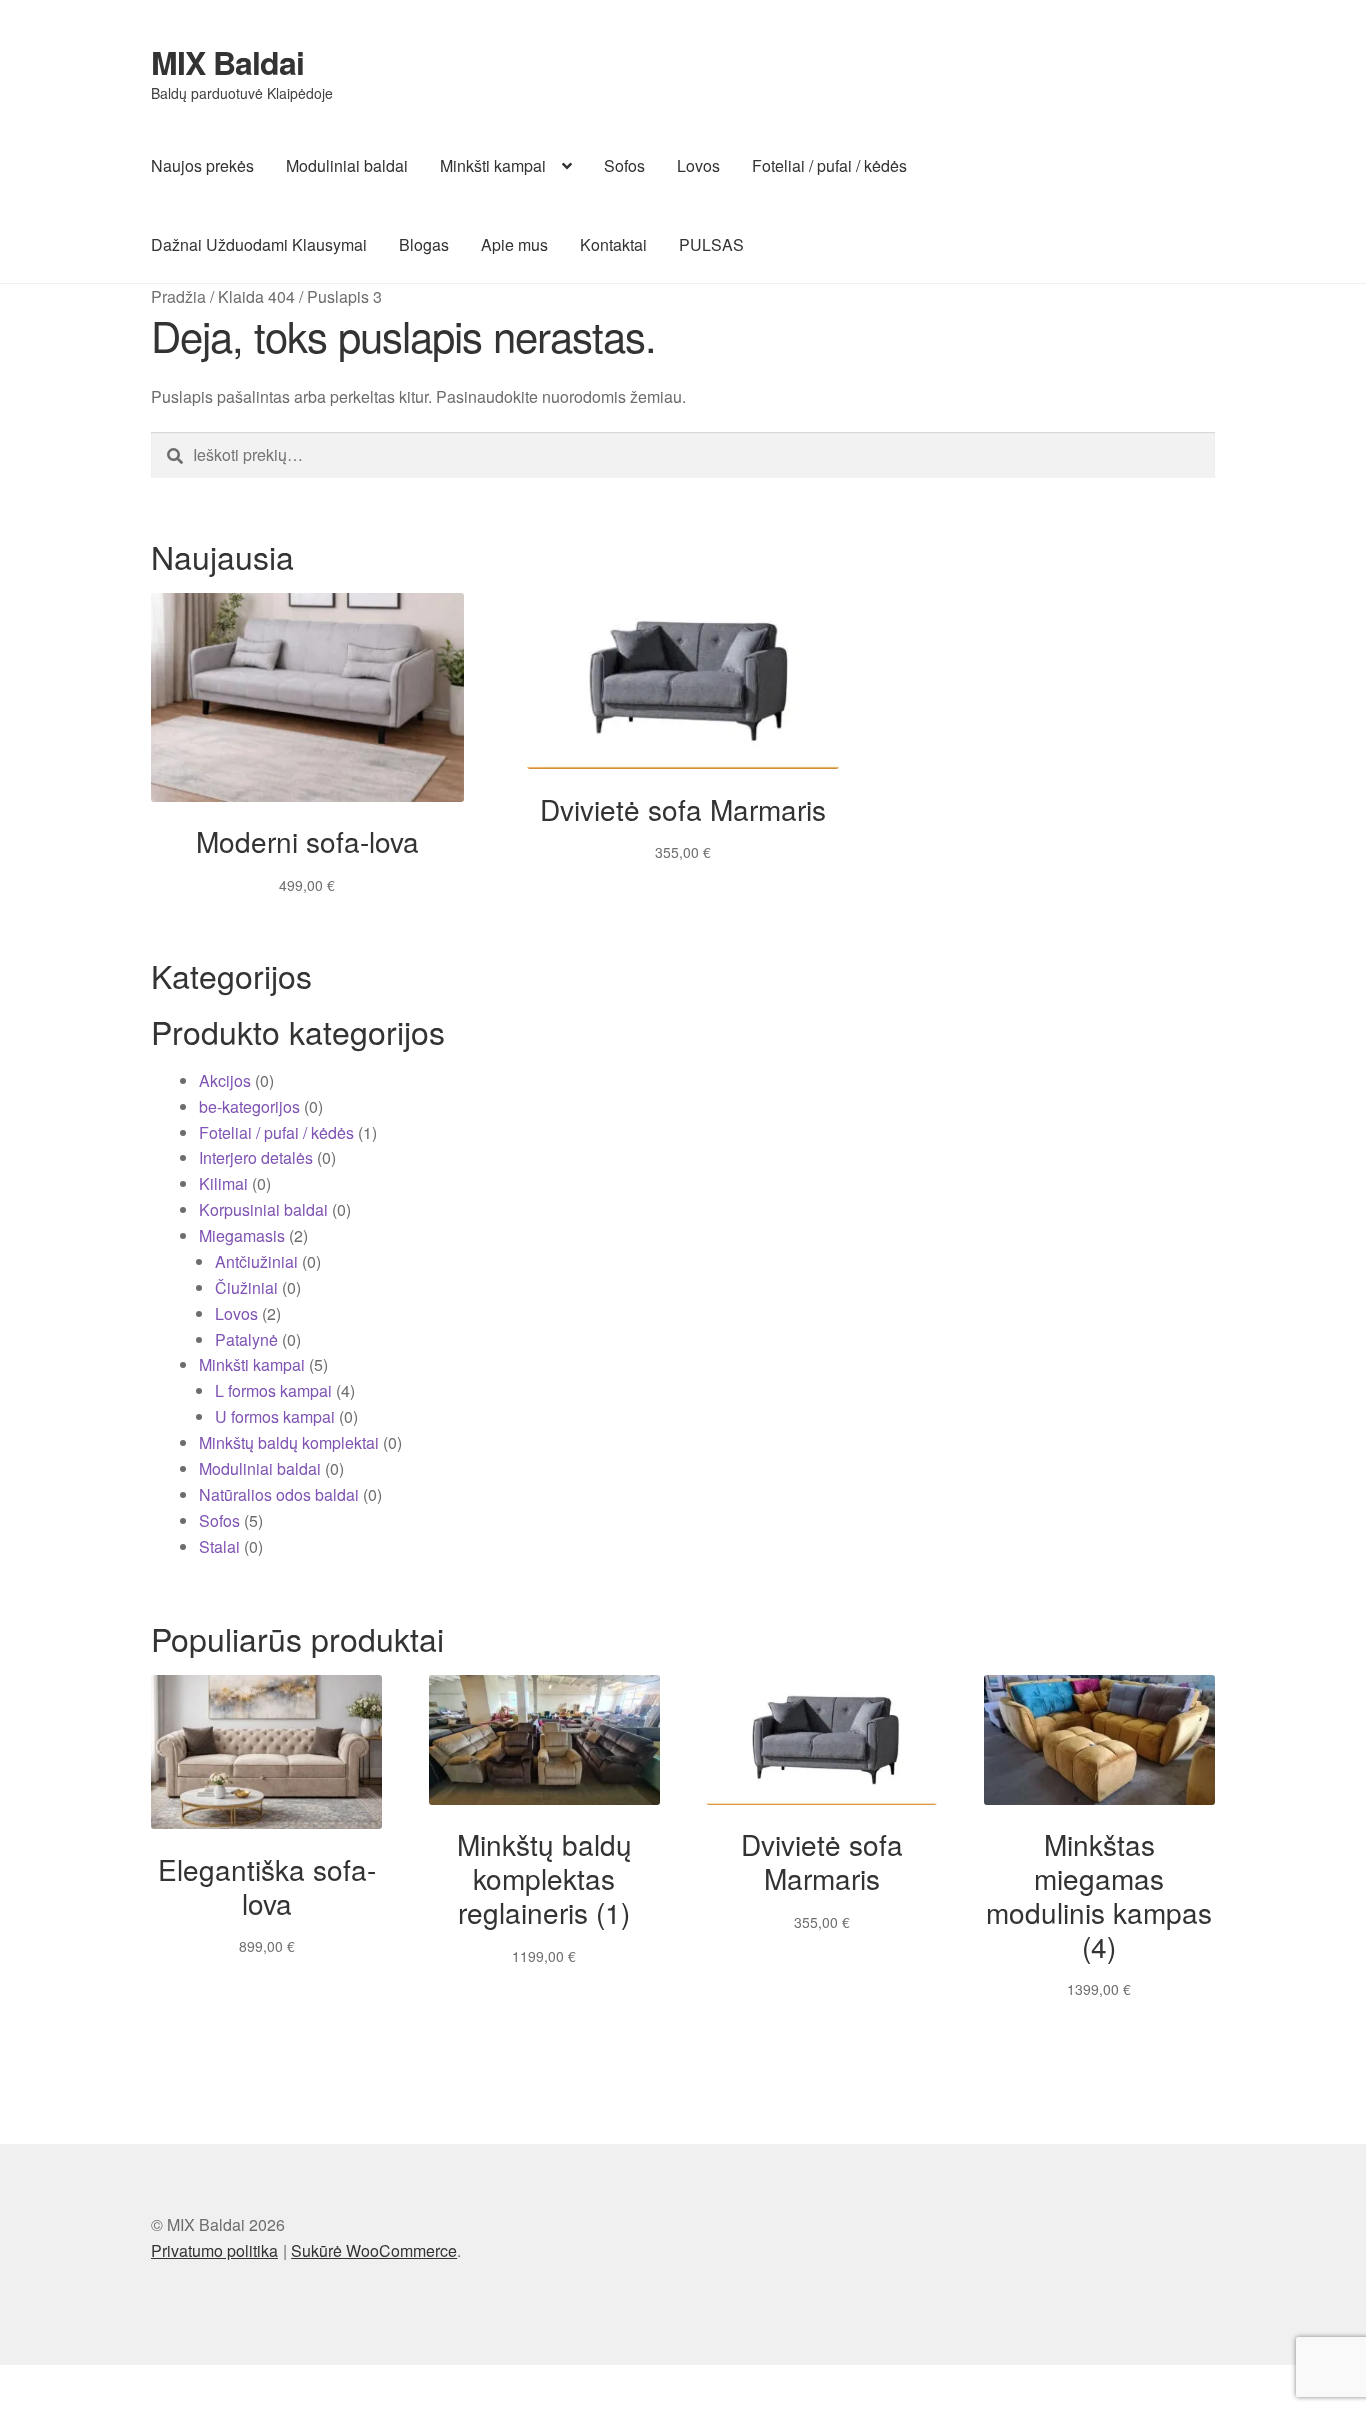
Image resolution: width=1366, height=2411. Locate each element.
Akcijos (225, 1080)
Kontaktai (613, 244)
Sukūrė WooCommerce (374, 2250)
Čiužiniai (246, 1287)
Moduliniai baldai (347, 165)
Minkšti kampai (493, 165)
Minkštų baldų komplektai (289, 1442)
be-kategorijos (249, 1106)
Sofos (624, 165)
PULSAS (711, 244)
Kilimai (223, 1183)
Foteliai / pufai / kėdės (829, 165)
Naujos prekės (202, 165)
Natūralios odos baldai (279, 1494)
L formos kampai (273, 1390)
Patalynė (246, 1339)
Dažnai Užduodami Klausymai (259, 244)
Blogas (424, 244)
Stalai (219, 1546)
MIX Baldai (227, 62)
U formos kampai (275, 1416)
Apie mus (514, 244)
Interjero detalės (256, 1157)
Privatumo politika (214, 2250)
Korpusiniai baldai (263, 1209)
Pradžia (178, 296)
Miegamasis (242, 1235)
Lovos (698, 165)
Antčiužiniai (256, 1261)
